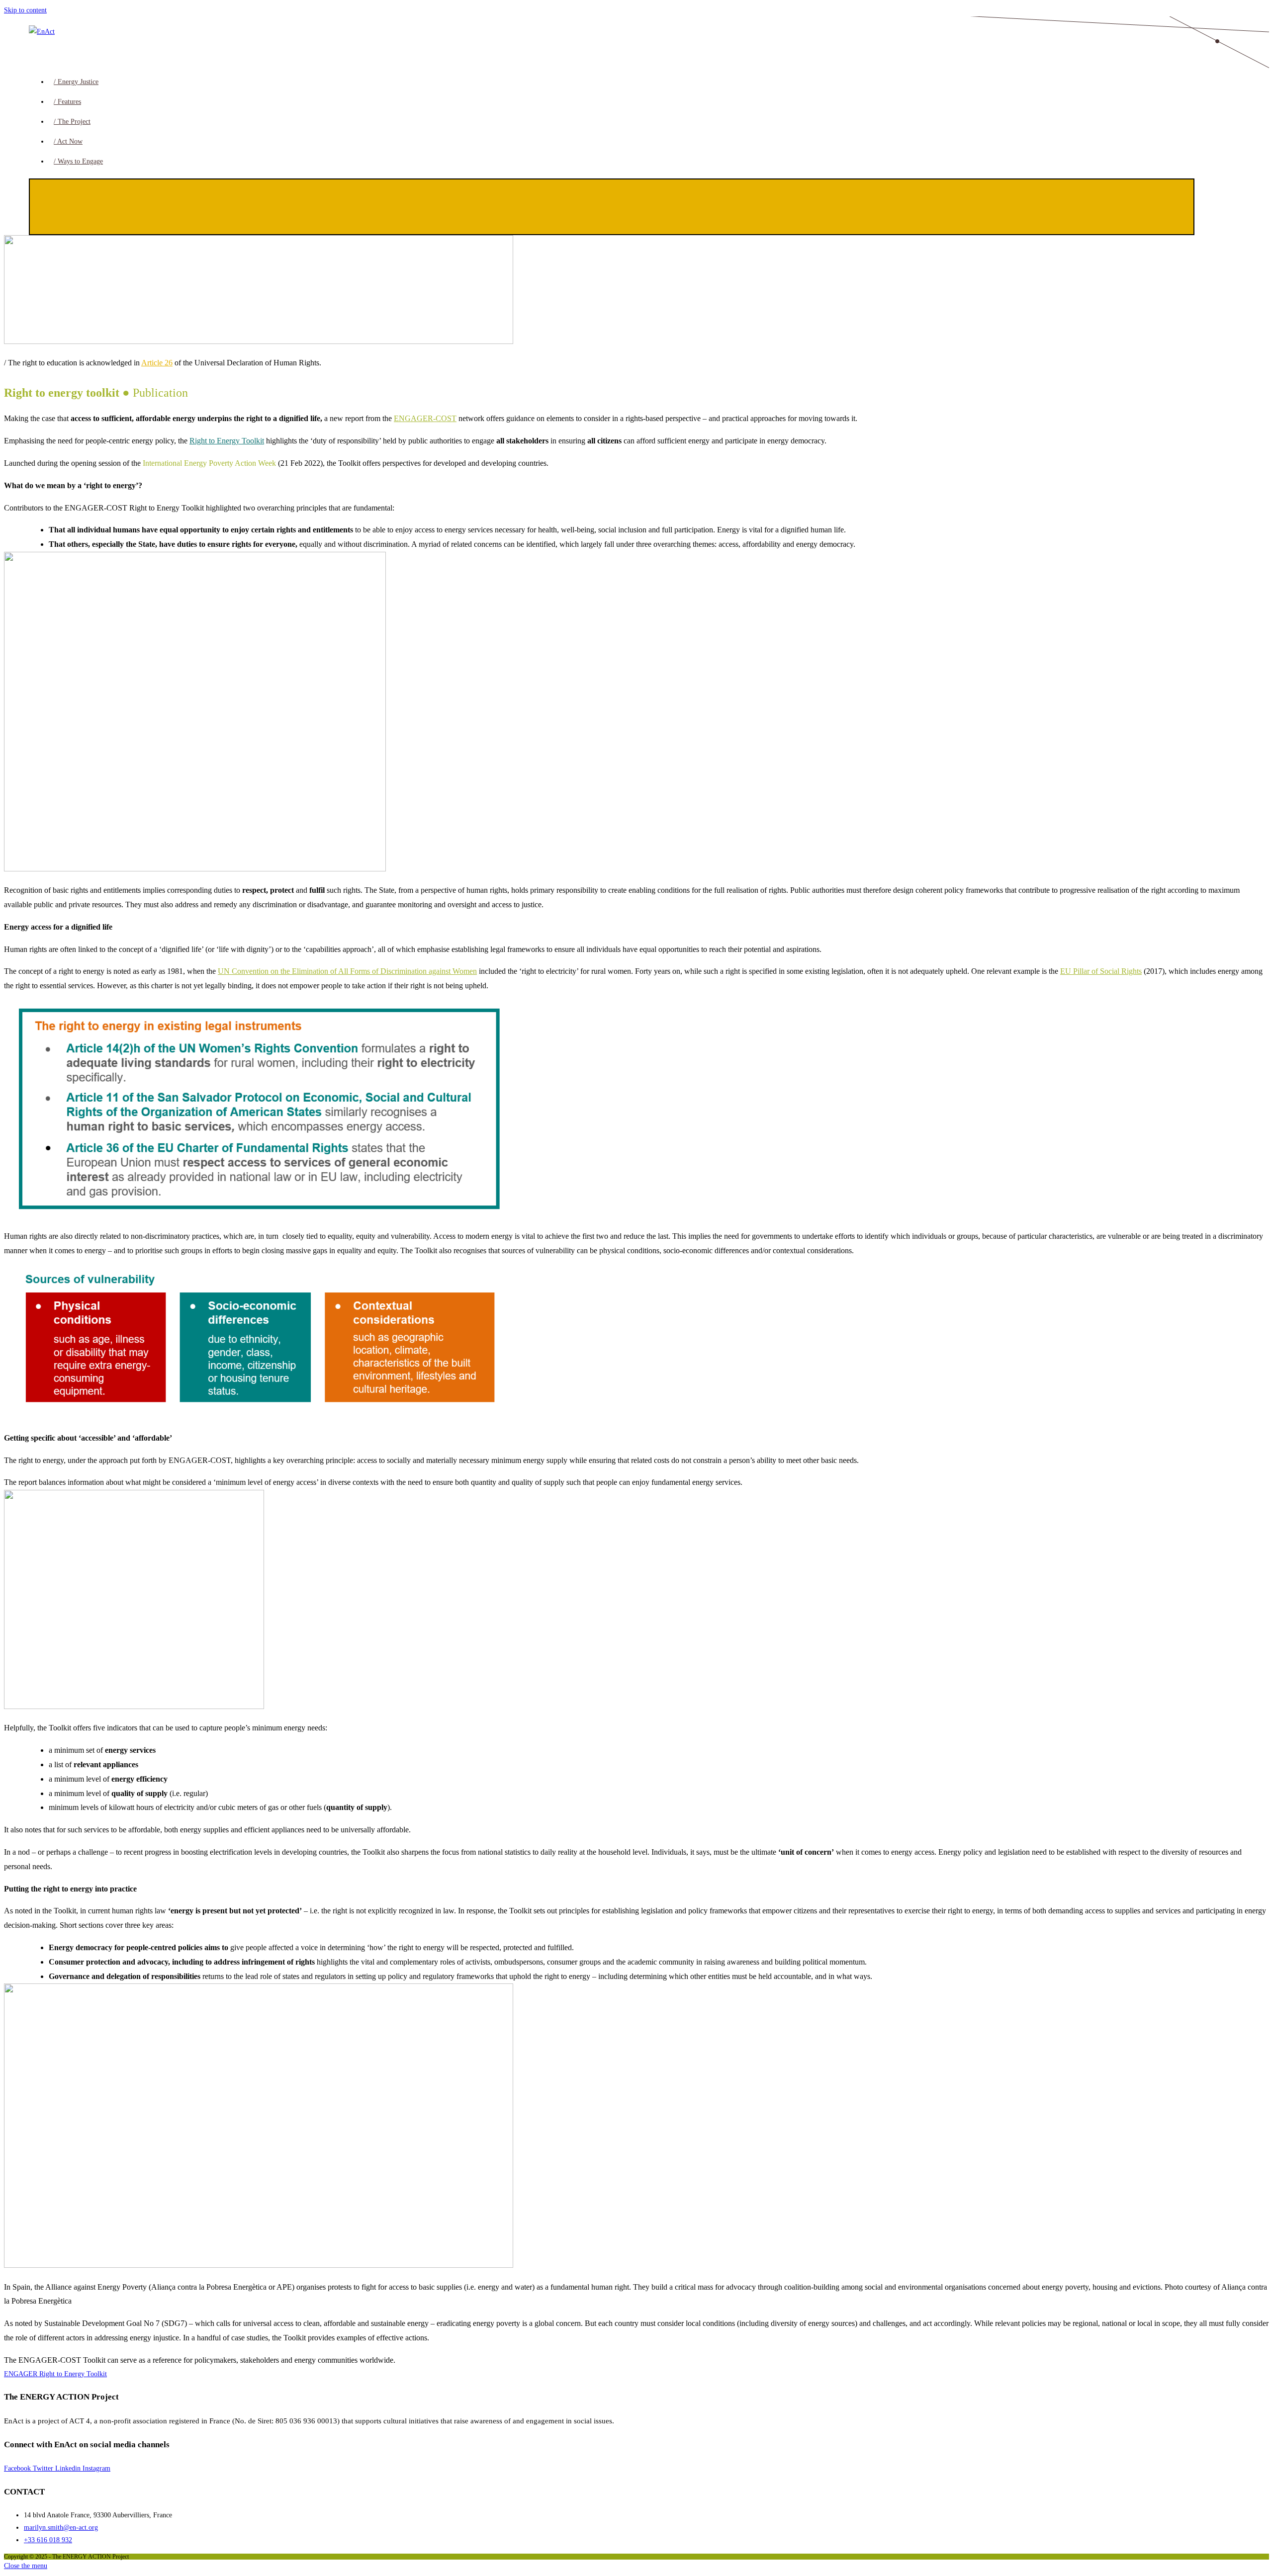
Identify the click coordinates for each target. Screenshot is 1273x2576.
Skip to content (25, 10)
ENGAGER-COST (425, 418)
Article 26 (157, 363)
